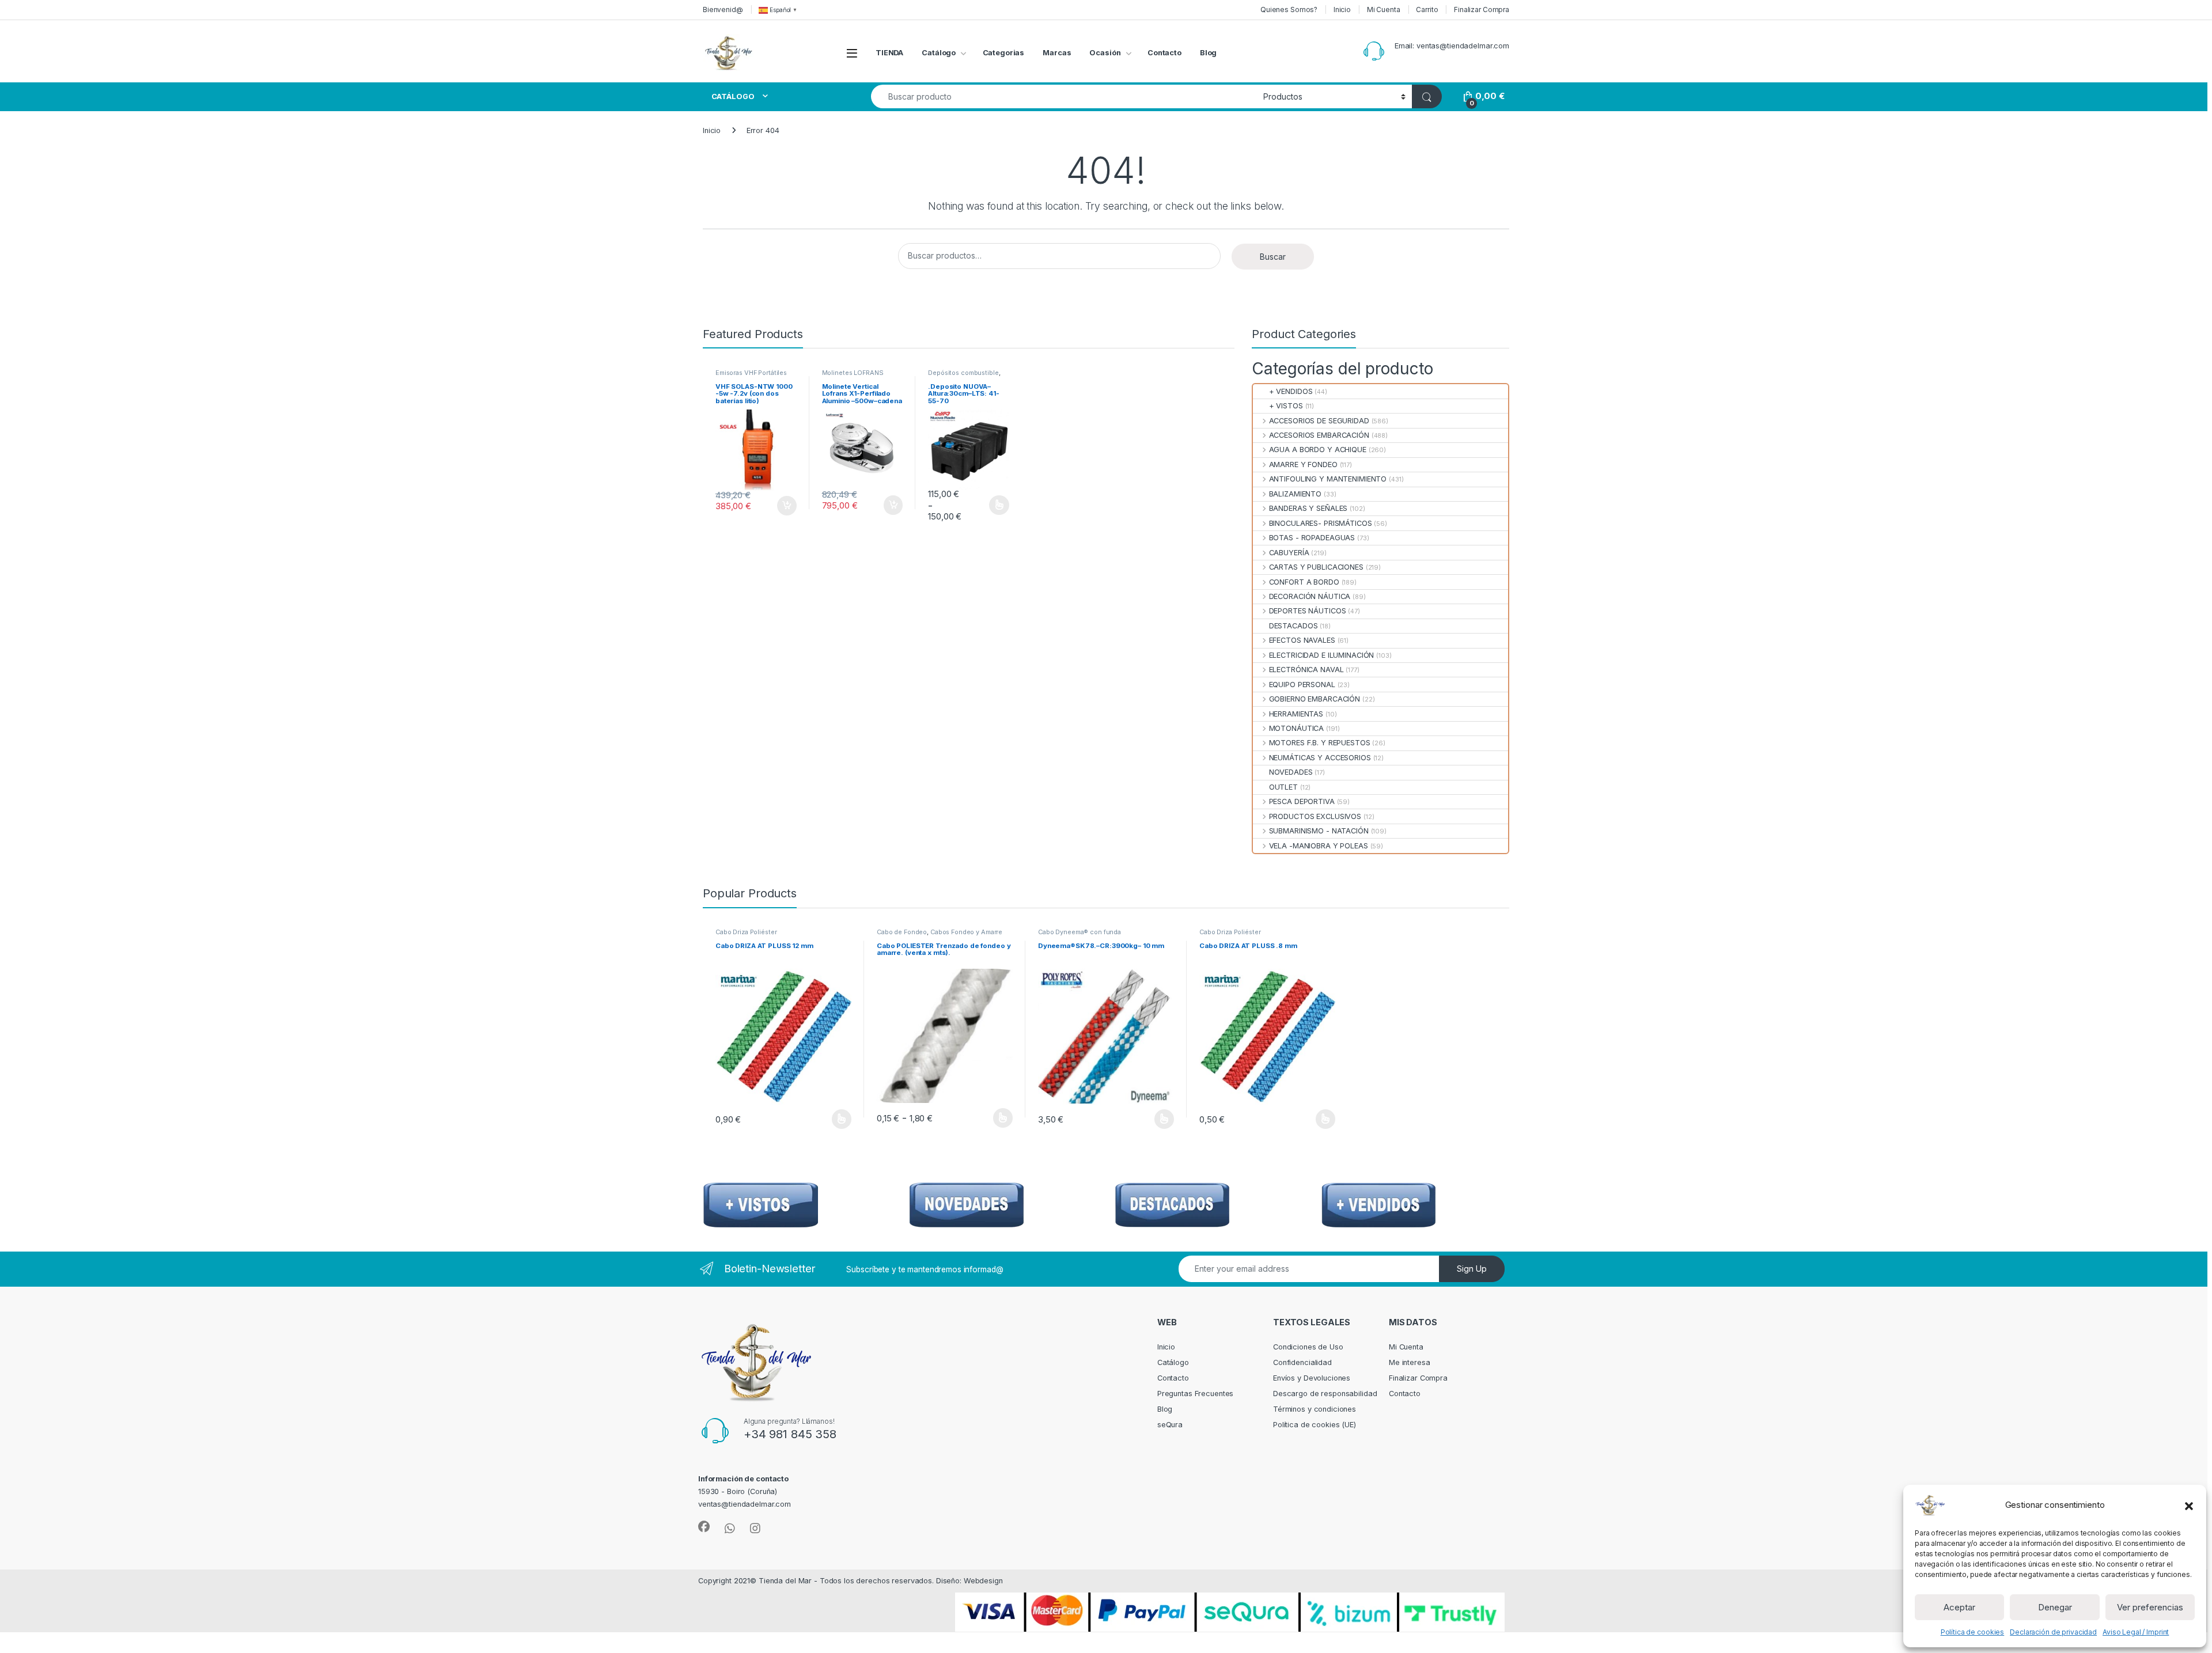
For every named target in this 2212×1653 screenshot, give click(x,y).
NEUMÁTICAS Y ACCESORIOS (1320, 758)
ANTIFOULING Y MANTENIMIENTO (1328, 479)
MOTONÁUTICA (1296, 728)
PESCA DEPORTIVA (1302, 801)
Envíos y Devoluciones (1312, 1378)
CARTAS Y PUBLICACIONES (1316, 567)
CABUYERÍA (1289, 553)
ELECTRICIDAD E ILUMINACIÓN (1321, 655)
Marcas (1057, 53)
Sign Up (1472, 1269)
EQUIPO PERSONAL (1302, 685)
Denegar (2055, 1607)
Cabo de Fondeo (902, 932)
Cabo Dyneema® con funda (1080, 932)
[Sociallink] (704, 1527)
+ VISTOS (1286, 406)
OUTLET (1283, 787)
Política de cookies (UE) (1315, 1425)
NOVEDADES (1291, 772)
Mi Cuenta (1384, 10)
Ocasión (1105, 53)
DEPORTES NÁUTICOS (1307, 611)
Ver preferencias (2150, 1607)
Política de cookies (1973, 1632)
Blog (1209, 53)
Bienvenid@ (723, 10)
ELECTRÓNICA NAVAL (1306, 670)
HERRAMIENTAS (1296, 714)
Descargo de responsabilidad (1325, 1394)
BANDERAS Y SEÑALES (1308, 508)
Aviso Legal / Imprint (2136, 1632)
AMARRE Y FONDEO (1303, 465)
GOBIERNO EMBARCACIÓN (1315, 699)
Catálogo (939, 53)
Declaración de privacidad (2053, 1632)
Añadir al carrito (784, 506)
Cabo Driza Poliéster (746, 932)
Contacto (1164, 53)
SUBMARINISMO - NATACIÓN (1319, 831)
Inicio (1342, 10)
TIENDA (889, 53)
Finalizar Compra (1482, 10)
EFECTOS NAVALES (1302, 640)
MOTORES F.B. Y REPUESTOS (1319, 743)
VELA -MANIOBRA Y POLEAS (1318, 846)
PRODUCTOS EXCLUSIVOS (1315, 816)
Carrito (1427, 10)
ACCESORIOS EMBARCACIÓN (1319, 435)
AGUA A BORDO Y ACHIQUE (1317, 450)
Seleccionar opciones (987, 505)
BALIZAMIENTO (1295, 494)
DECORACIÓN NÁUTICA (1310, 596)
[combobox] (1064, 96)
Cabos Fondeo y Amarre (966, 932)
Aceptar (1959, 1607)
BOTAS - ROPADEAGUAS (1312, 538)
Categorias (1004, 53)
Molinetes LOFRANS (853, 373)
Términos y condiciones (1315, 1409)
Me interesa (1410, 1362)
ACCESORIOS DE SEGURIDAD (1319, 421)
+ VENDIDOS (1291, 391)
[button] (2189, 1505)
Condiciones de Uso (1308, 1347)
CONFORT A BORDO (1304, 582)
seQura (1170, 1425)
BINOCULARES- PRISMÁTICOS (1320, 523)
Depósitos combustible (963, 373)
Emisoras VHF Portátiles (751, 373)
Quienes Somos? (1289, 10)
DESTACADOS (1293, 626)
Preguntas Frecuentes (1195, 1394)
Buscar (1273, 257)
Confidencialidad (1302, 1362)
